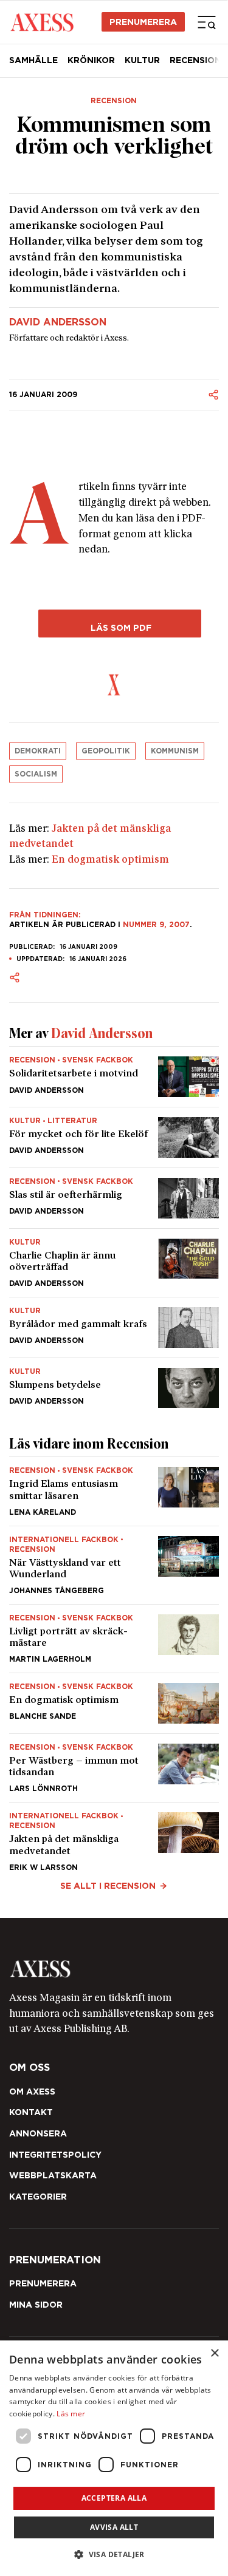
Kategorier (38, 2197)
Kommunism (175, 751)
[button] (114, 2554)
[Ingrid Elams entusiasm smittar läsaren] (114, 1491)
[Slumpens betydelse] (114, 1383)
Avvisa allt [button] (114, 2527)
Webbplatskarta (53, 2175)
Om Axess (32, 2092)
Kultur (142, 60)
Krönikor (91, 60)
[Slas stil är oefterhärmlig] (114, 1198)
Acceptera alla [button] (114, 2498)
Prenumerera (143, 22)
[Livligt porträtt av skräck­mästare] (114, 1639)
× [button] (214, 2353)
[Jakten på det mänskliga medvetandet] (114, 1837)
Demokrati (38, 751)
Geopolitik (106, 751)
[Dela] (213, 395)
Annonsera (38, 2133)
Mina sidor (36, 2305)
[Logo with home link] (114, 1969)
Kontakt (31, 2112)
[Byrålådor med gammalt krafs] (114, 1327)
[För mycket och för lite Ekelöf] (114, 1137)
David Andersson (58, 322)
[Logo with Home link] (42, 22)
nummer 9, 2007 (156, 924)
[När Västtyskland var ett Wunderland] (114, 1565)
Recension (114, 101)
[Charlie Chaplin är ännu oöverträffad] (114, 1263)
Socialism (36, 774)
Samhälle (33, 60)
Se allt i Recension (108, 1886)
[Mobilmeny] (207, 22)
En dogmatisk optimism (110, 860)
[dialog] (114, 2458)
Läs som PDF (120, 627)
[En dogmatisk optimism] (114, 1703)
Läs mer (71, 2414)
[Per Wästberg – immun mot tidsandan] (114, 1768)
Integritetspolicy (55, 2155)
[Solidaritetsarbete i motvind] (114, 1077)
